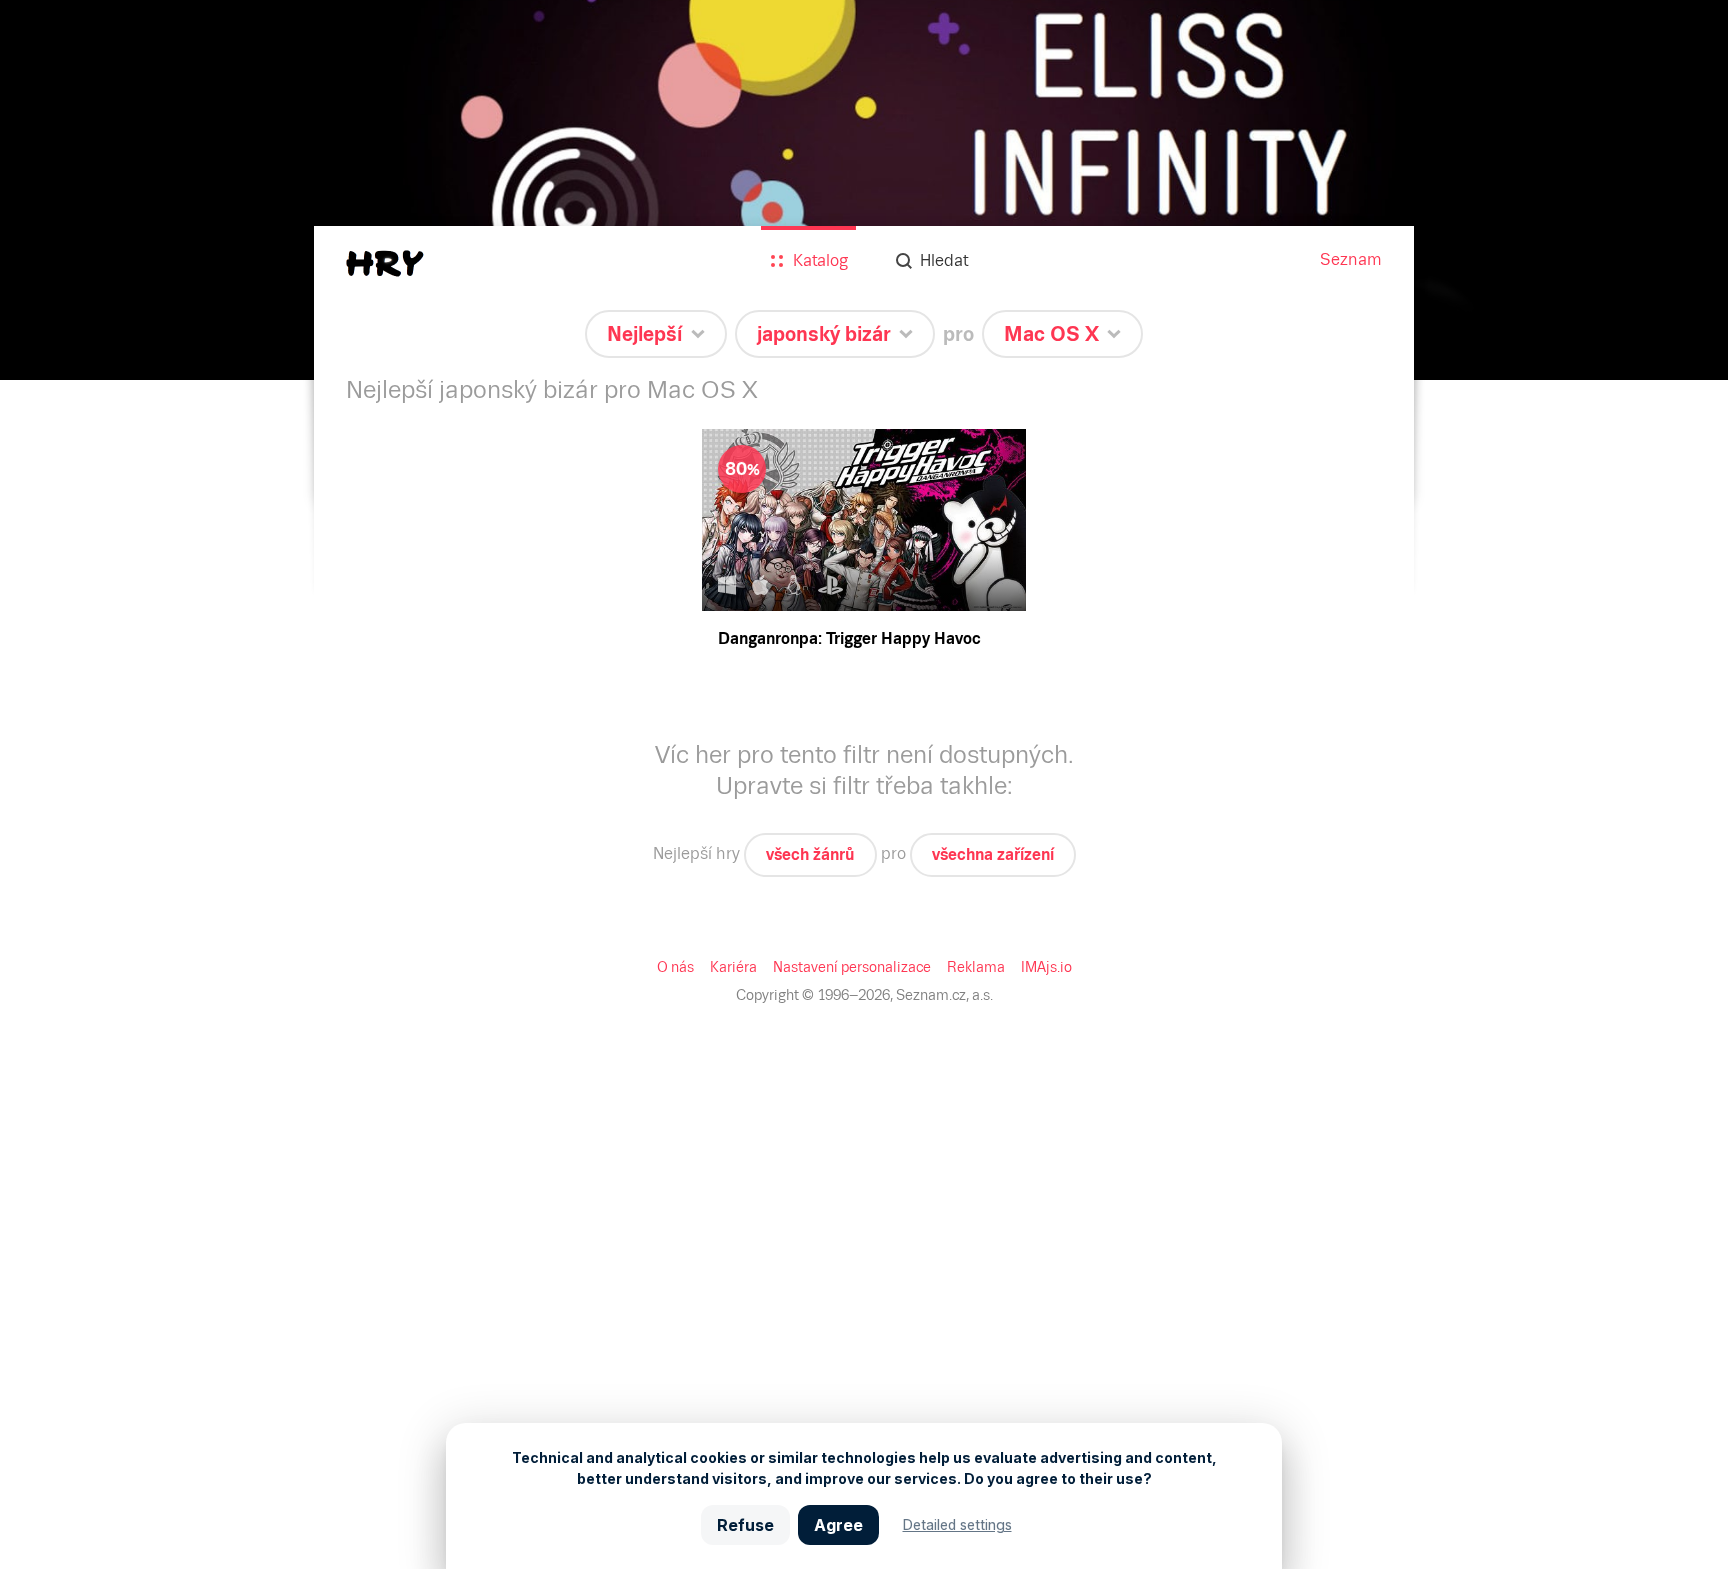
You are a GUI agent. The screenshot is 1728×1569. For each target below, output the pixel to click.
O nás (675, 967)
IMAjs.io (1046, 967)
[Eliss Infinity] (864, 190)
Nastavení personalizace (852, 967)
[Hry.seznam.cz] (385, 263)
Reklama (976, 967)
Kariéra (733, 967)
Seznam (1351, 259)
